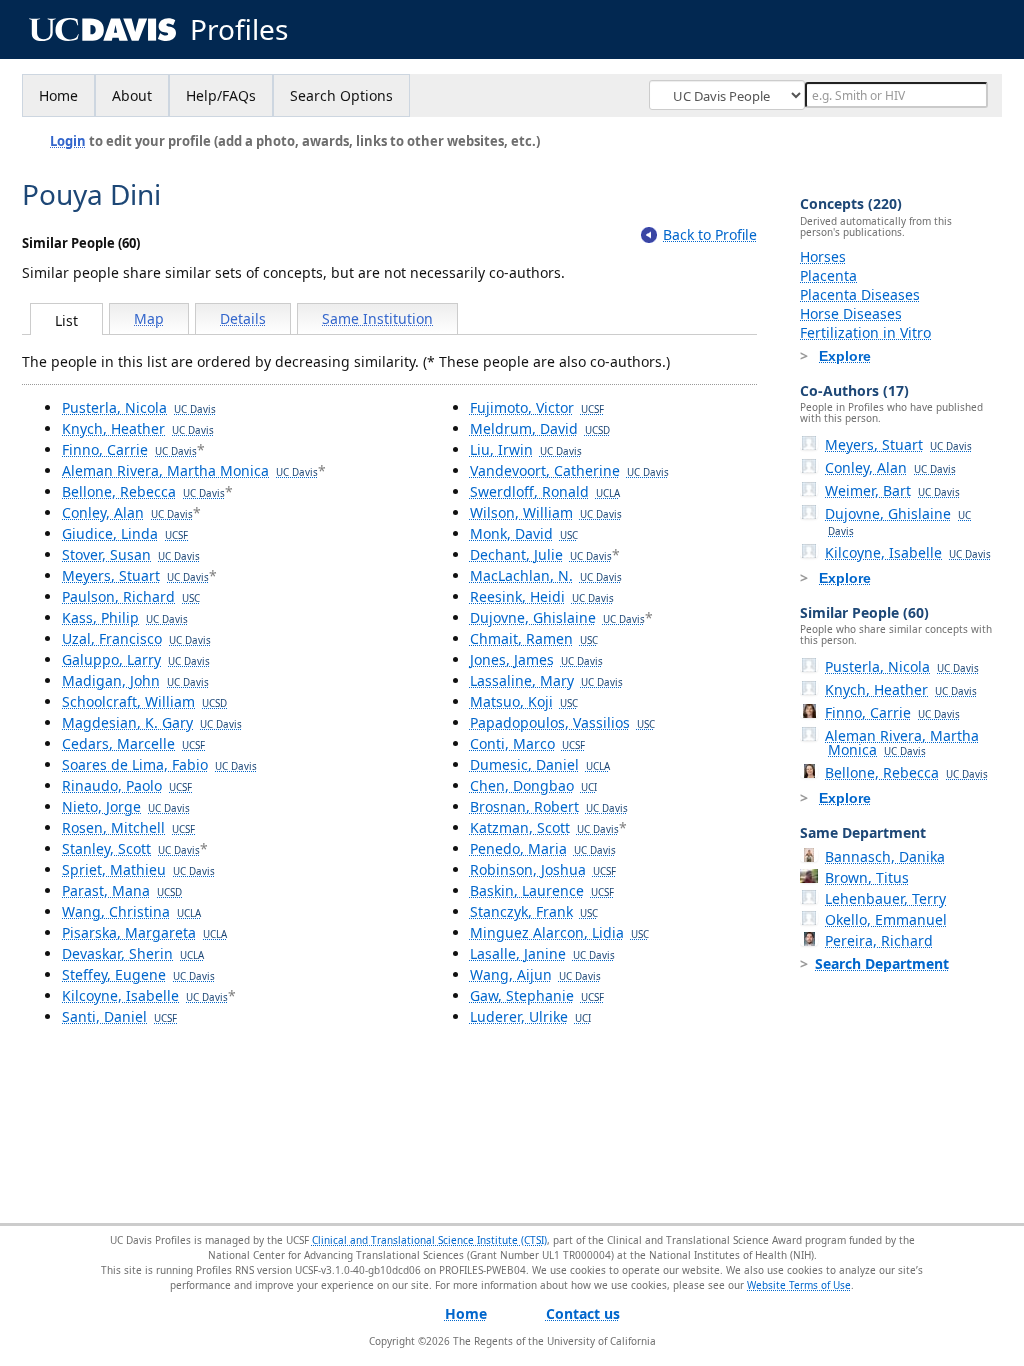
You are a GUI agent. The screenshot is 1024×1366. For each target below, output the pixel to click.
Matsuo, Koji (524, 701)
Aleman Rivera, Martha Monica (190, 470)
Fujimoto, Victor (537, 407)
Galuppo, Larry (136, 659)
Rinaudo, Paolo (127, 785)
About (132, 95)
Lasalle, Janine (542, 953)
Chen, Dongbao (533, 785)
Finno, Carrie (129, 449)
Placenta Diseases (860, 294)
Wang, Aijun (535, 974)
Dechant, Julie (541, 554)
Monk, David (524, 533)
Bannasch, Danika (885, 856)
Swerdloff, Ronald (545, 491)
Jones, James (536, 659)
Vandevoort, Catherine (569, 470)
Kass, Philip (125, 617)
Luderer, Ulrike (530, 1016)
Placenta (828, 275)
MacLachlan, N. (546, 575)
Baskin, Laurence (542, 890)
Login (68, 141)
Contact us (583, 1313)
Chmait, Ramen (534, 638)
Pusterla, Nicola (139, 407)
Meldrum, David (540, 428)
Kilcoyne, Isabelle (145, 995)
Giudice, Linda (125, 533)
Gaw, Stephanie (537, 995)
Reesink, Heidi (542, 596)
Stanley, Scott (131, 848)
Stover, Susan (131, 554)
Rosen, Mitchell (128, 827)
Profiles (239, 29)
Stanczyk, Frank (534, 911)
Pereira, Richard (879, 940)
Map (149, 318)
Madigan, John (135, 680)
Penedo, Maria (543, 848)
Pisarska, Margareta (144, 932)
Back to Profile (710, 234)
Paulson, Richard (131, 596)
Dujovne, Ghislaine (557, 617)
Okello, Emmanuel (886, 919)
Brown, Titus (867, 877)
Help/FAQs (221, 95)
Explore (845, 356)
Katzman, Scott (544, 827)
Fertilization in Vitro (865, 332)
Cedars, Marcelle (133, 743)
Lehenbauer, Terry (885, 898)
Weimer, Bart (892, 490)
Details (243, 318)
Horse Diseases (851, 313)
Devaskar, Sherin (133, 953)
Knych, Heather (138, 428)
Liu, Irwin (526, 449)
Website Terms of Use (799, 1285)
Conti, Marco (527, 743)
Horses (823, 256)
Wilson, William (546, 512)
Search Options (341, 95)
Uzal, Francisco (136, 638)
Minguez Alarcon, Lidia (559, 932)
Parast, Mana (122, 890)
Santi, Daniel (119, 1016)
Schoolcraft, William (144, 701)
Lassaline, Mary (546, 680)
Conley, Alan (127, 512)
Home (58, 95)
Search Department (882, 963)
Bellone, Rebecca (143, 491)
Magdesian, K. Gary (152, 722)
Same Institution (377, 318)
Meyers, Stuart (135, 575)
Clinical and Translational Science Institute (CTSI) (429, 1240)
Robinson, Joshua (543, 869)
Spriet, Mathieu (138, 869)
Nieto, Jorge (126, 806)
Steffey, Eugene (138, 974)
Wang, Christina (131, 911)
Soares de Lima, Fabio (159, 764)
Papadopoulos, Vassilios (562, 722)
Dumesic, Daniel (540, 764)
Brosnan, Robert (549, 806)
